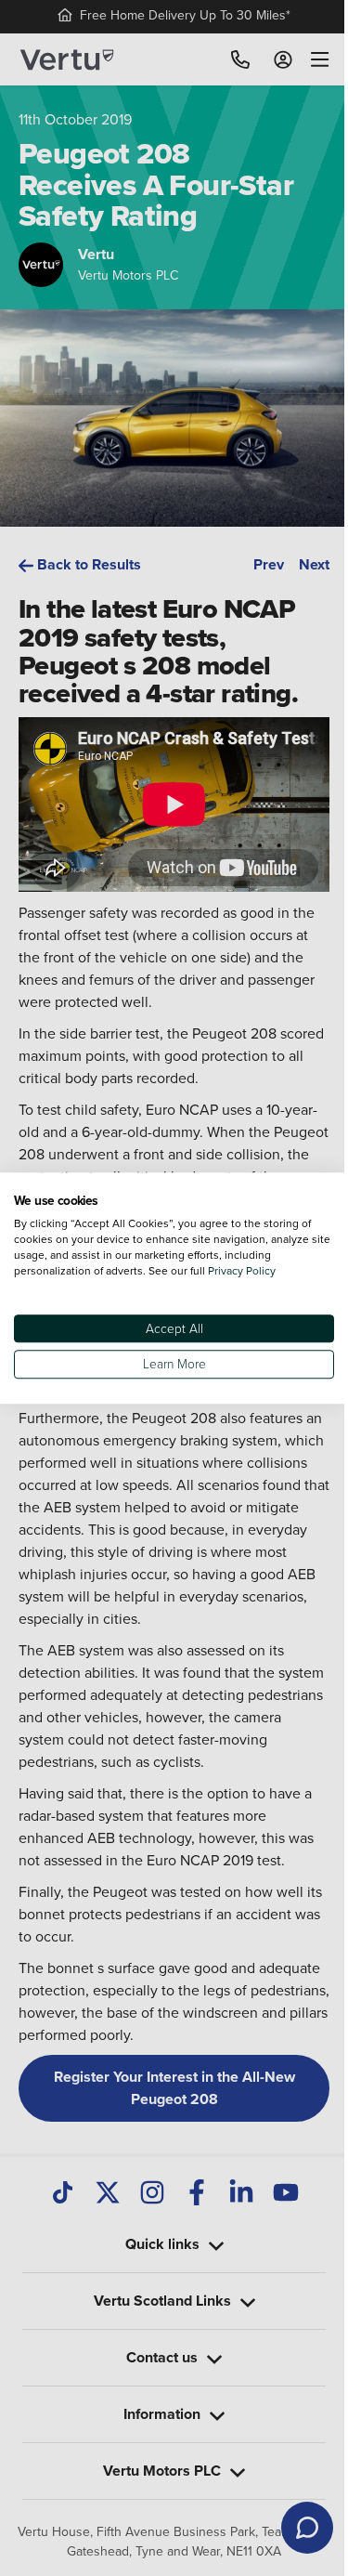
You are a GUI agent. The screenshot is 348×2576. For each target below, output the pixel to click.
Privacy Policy (242, 1270)
